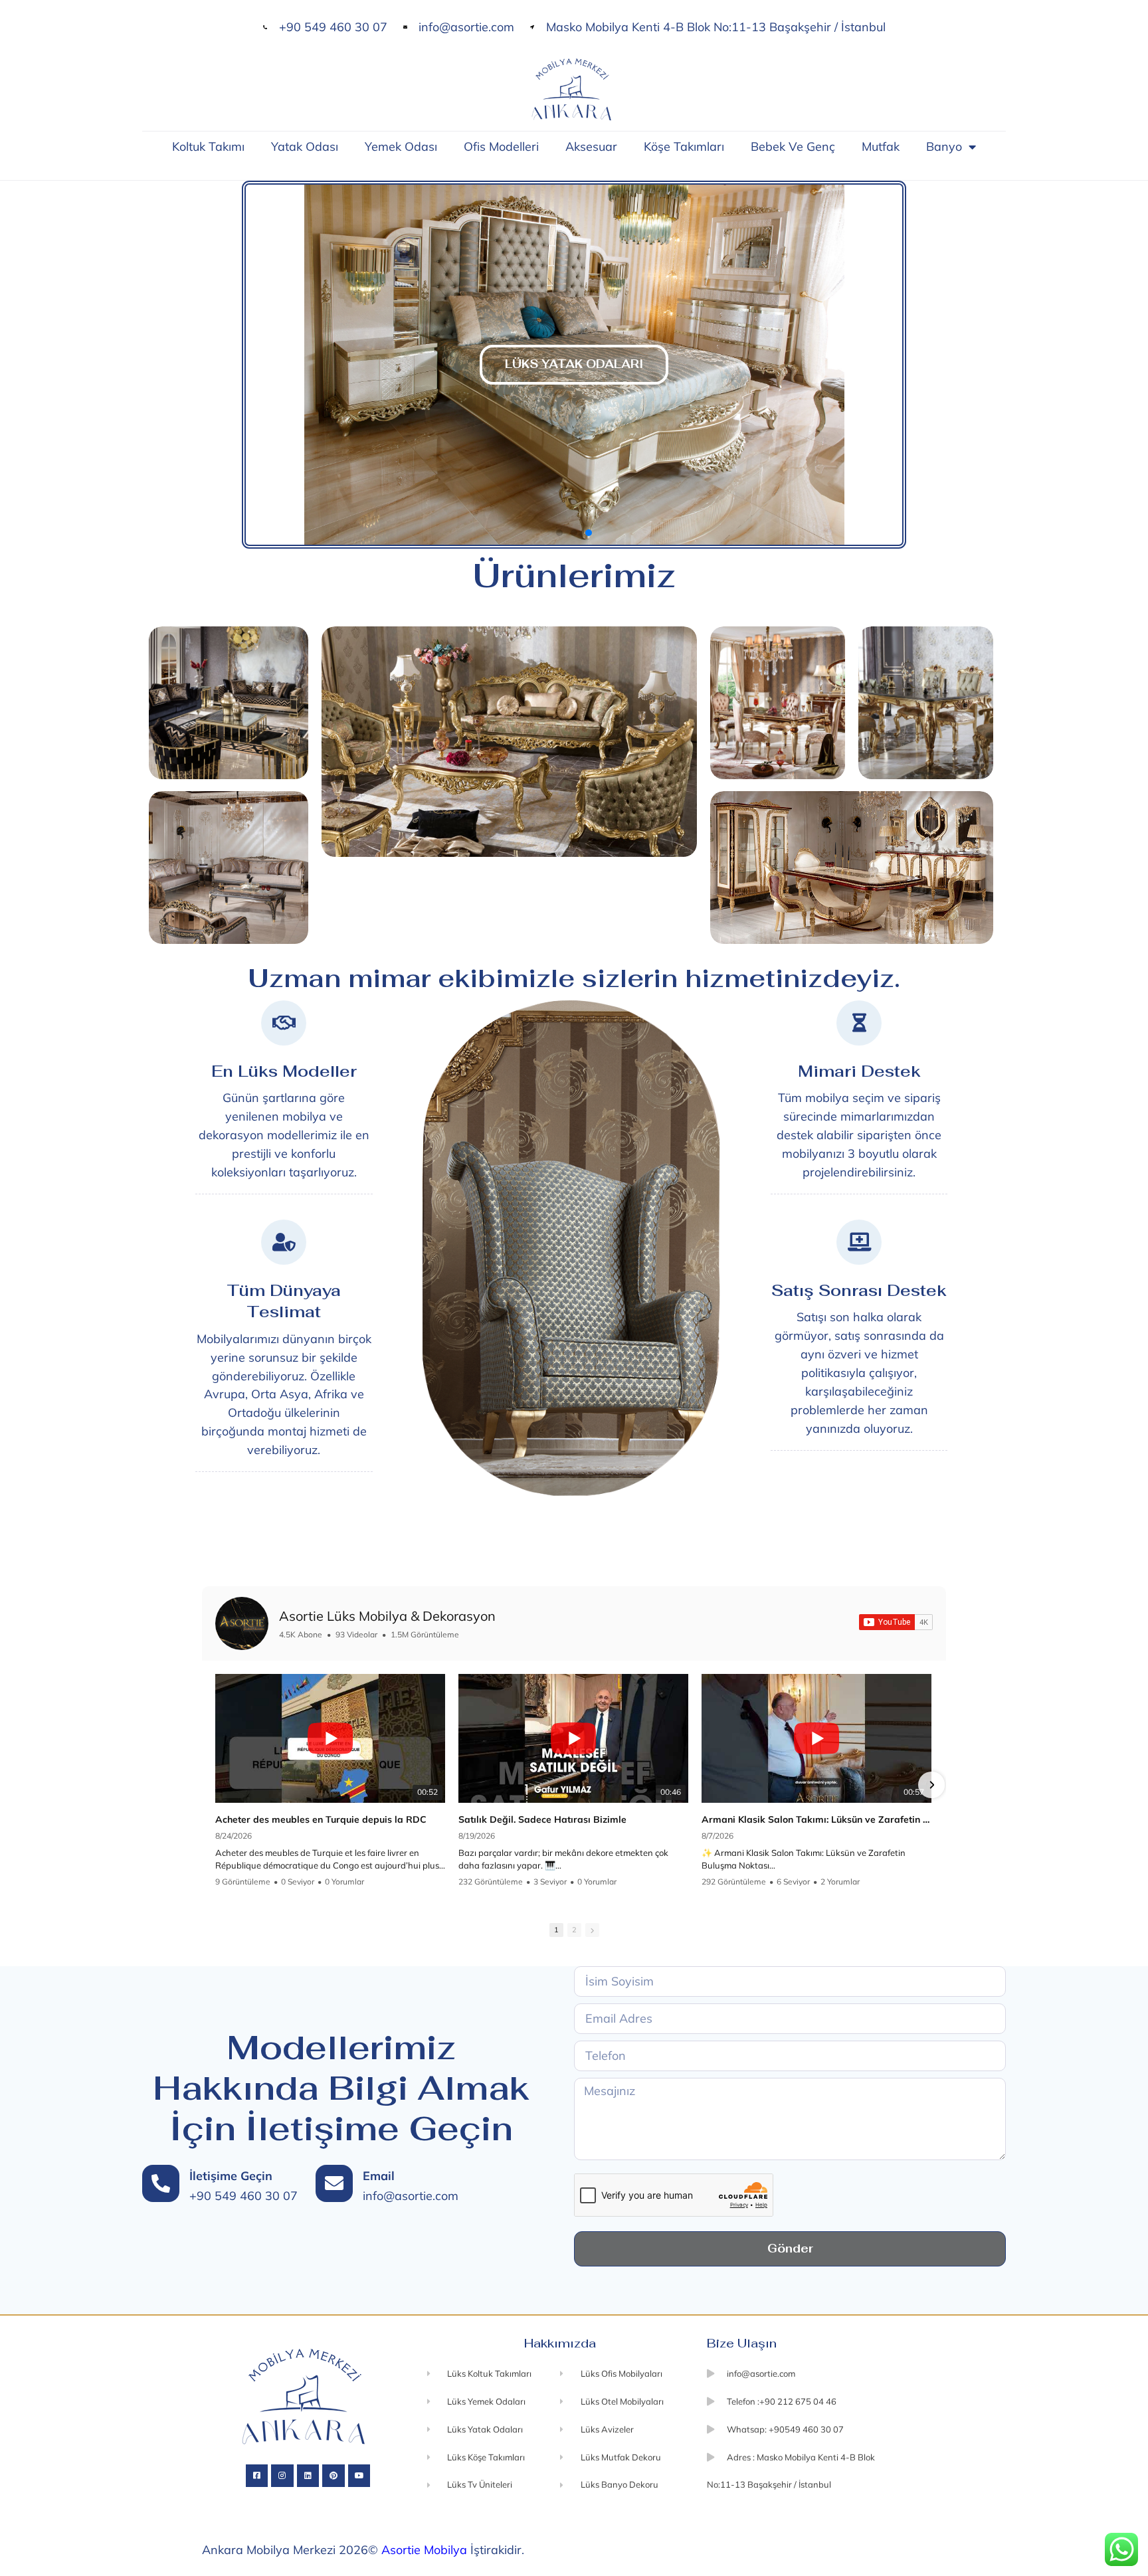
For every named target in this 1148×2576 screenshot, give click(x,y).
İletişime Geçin (231, 2176)
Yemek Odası (401, 146)
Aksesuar (591, 146)
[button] (252, 365)
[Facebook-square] (257, 2476)
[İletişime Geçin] (161, 2183)
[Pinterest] (334, 2476)
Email (379, 2176)
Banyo (944, 146)
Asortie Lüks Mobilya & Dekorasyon (387, 1616)
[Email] (334, 2183)
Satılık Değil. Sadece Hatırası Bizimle (542, 1819)
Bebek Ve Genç (793, 146)
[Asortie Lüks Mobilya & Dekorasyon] (242, 1623)
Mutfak (881, 146)
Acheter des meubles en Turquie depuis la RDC (321, 1819)
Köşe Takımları (684, 146)
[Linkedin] (308, 2476)
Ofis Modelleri (501, 146)
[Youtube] (359, 2476)
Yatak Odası (305, 146)
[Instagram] (282, 2476)
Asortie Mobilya (424, 2550)
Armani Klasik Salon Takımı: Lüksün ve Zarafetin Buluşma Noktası (816, 1819)
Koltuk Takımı (208, 146)
